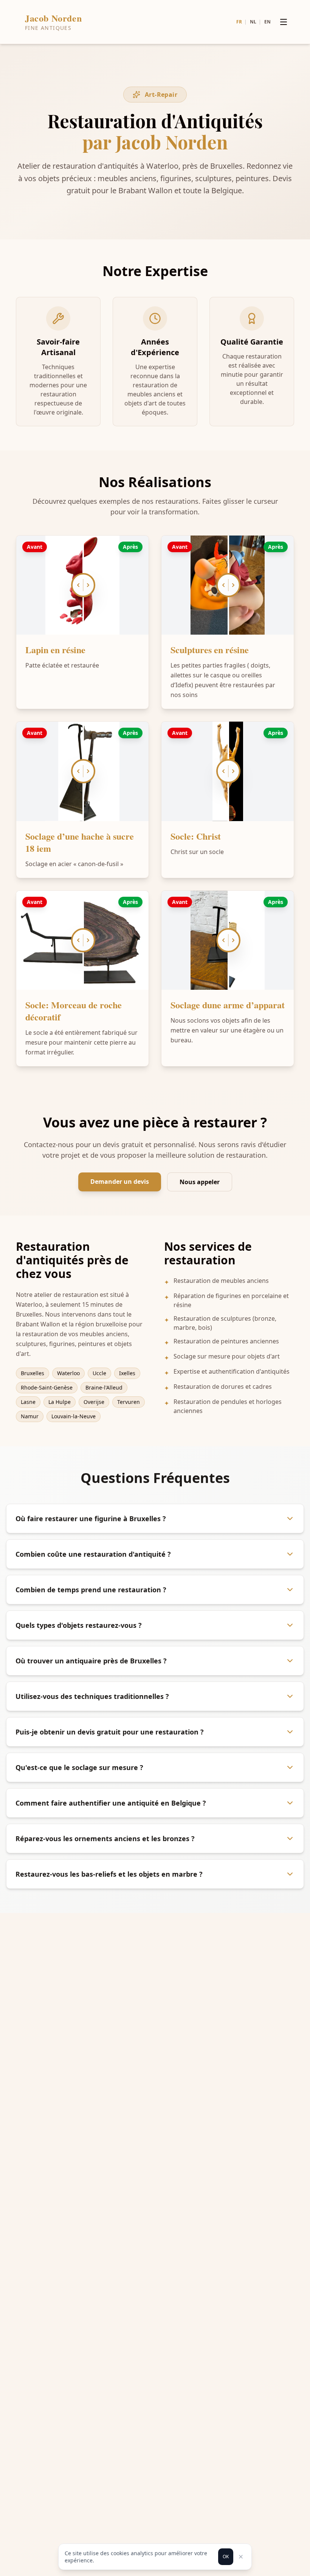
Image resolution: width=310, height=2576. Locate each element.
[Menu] (284, 22)
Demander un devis (120, 1182)
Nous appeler (200, 1182)
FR (239, 22)
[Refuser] (241, 2557)
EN (267, 22)
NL (253, 22)
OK (226, 2557)
